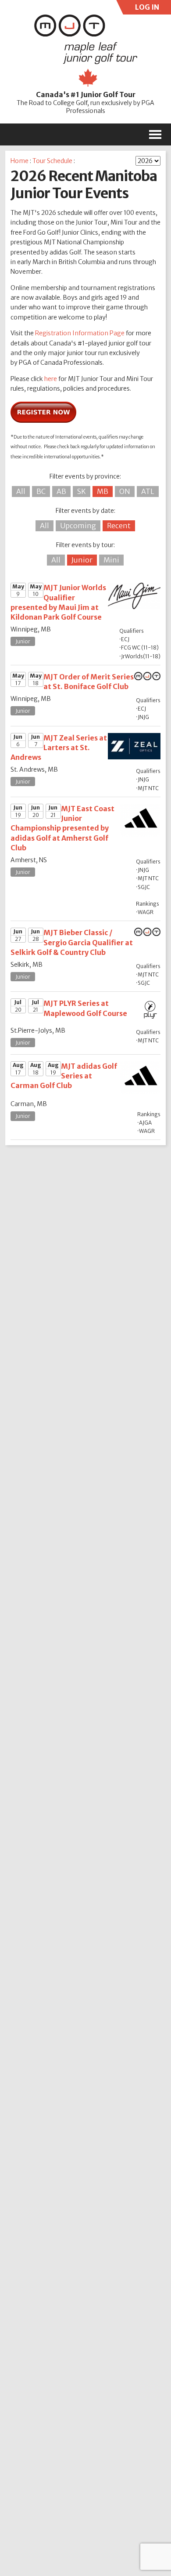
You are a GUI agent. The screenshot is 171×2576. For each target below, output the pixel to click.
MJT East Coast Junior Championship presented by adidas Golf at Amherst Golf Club (62, 828)
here (51, 379)
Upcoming (78, 526)
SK (82, 491)
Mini (111, 560)
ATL (148, 491)
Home (20, 161)
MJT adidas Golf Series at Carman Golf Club (64, 1076)
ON (125, 491)
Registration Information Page (80, 333)
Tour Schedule (52, 161)
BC (41, 491)
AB (61, 491)
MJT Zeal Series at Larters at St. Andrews (59, 748)
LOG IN (146, 9)
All (21, 491)
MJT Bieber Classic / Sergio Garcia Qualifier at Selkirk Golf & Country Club (72, 942)
